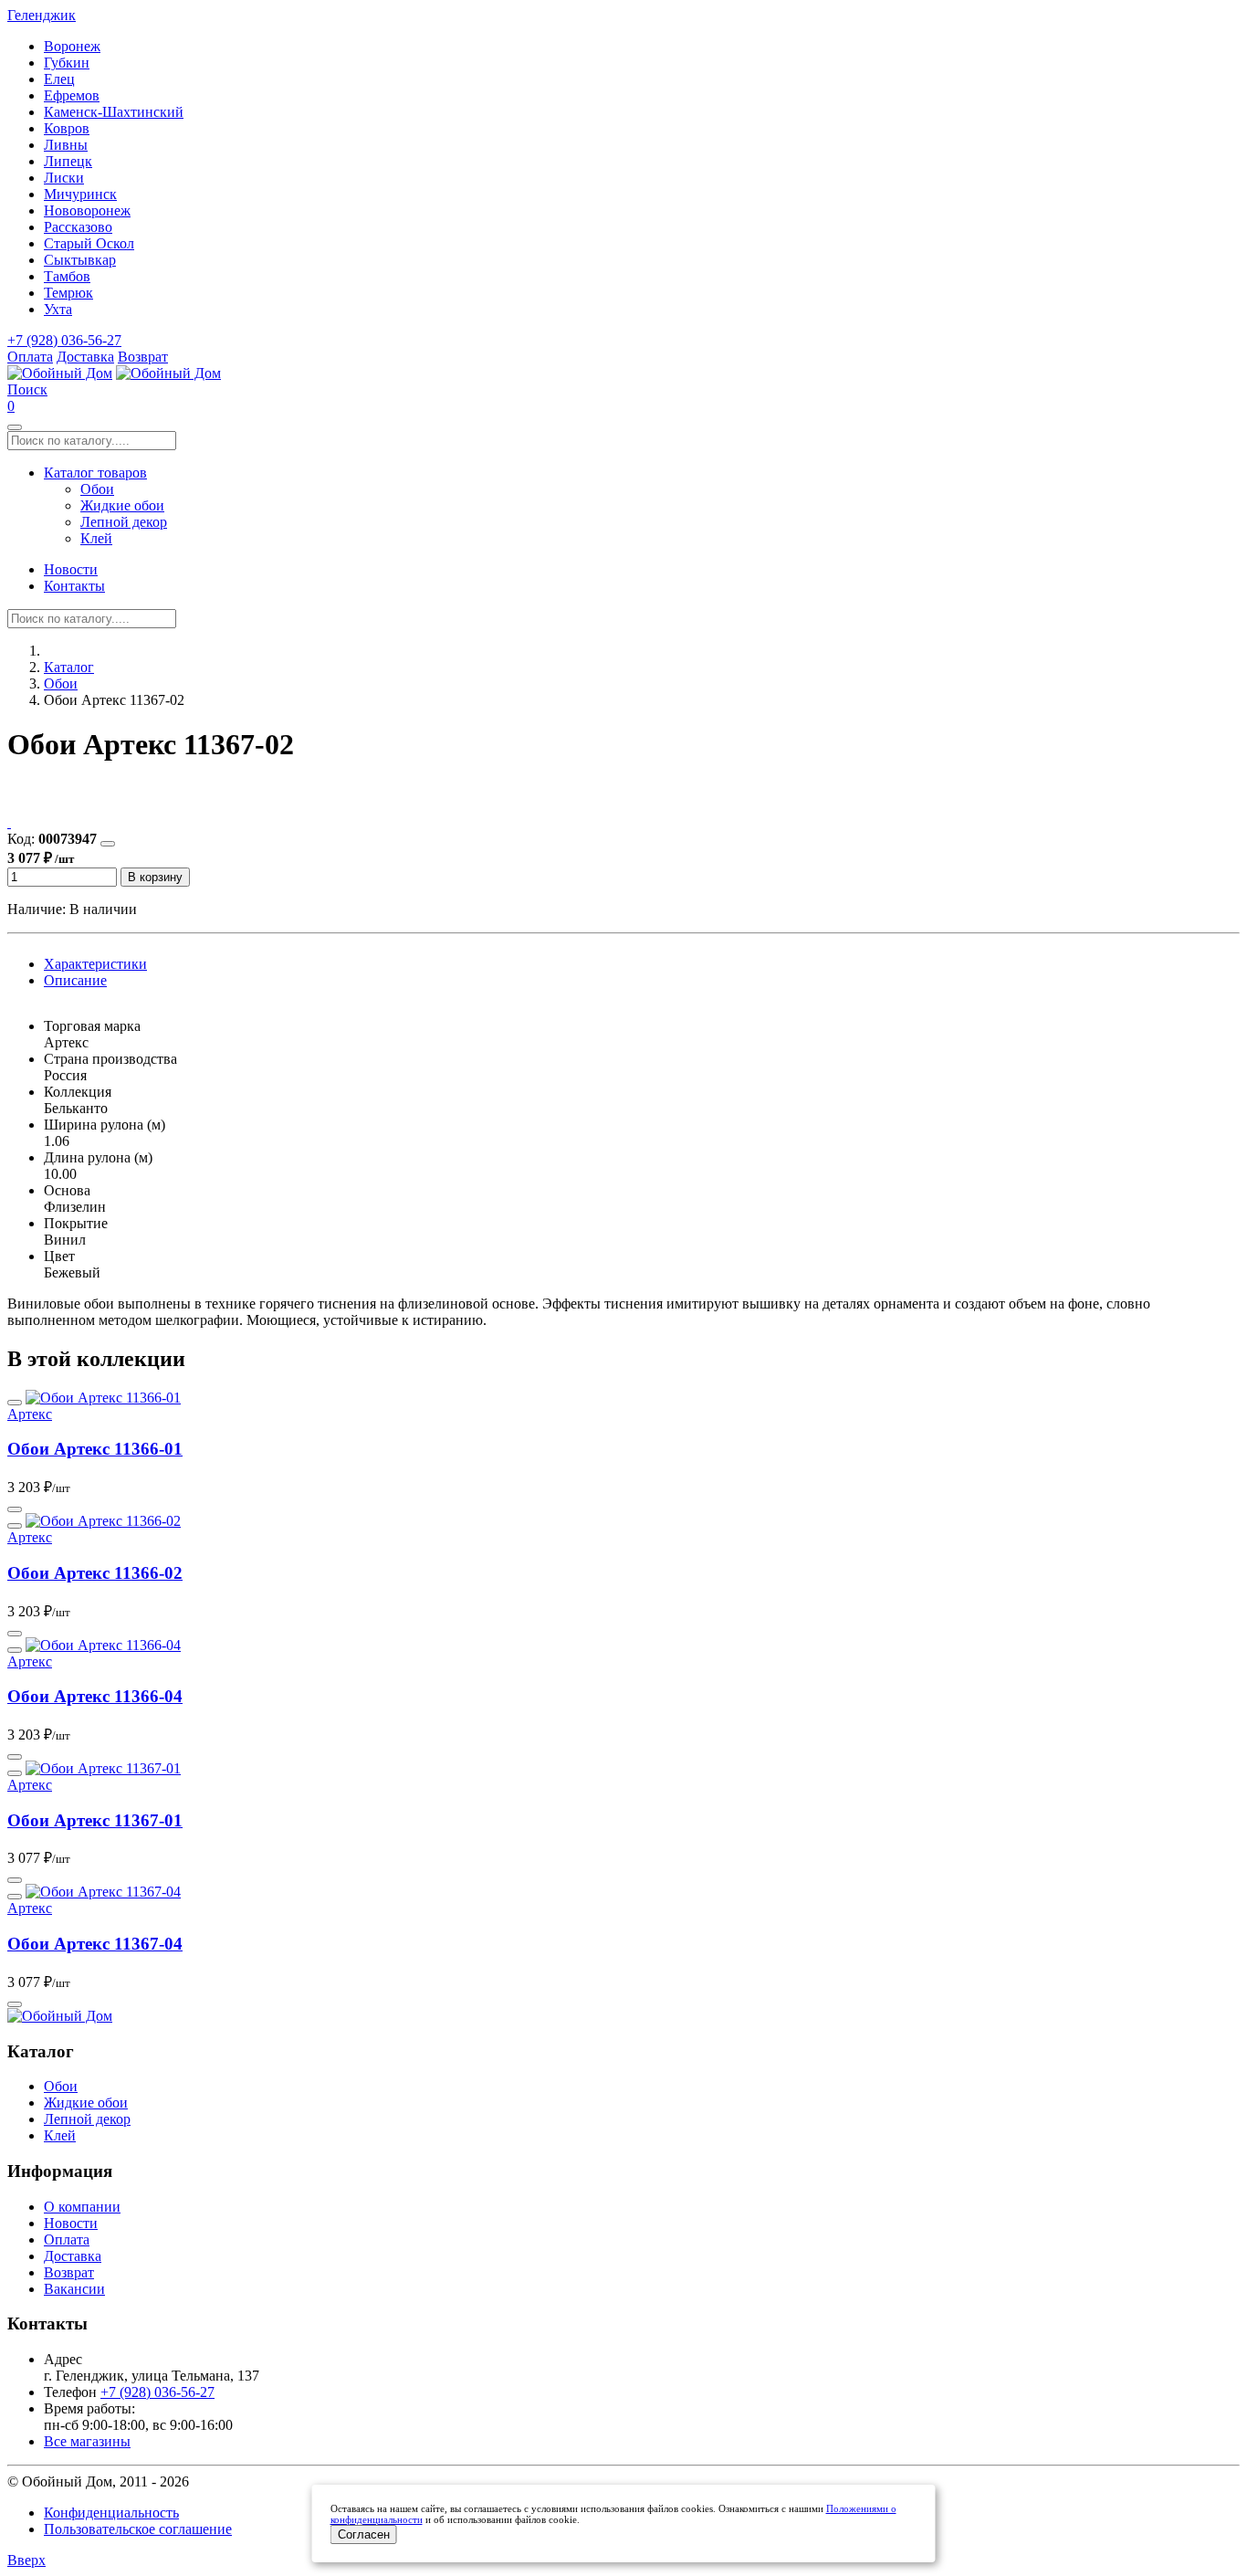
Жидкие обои (122, 505)
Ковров (67, 128)
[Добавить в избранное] (108, 844)
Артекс (30, 1414)
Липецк (68, 161)
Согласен (364, 2534)
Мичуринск (80, 194)
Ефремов (72, 95)
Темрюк (68, 293)
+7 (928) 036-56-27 (64, 340)
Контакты (74, 586)
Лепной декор (124, 522)
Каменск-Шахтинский (114, 112)
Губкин (67, 63)
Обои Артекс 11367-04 (95, 1944)
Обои (97, 489)
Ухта (58, 309)
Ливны (66, 145)
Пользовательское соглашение (138, 2529)
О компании (82, 2207)
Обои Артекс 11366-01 (95, 1449)
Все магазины (87, 2441)
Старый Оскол (89, 243)
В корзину (155, 877)
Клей (96, 538)
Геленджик (42, 15)
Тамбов (67, 276)
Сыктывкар (80, 260)
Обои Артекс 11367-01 (95, 1820)
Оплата (30, 357)
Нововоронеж (87, 210)
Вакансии (74, 2289)
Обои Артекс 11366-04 (95, 1696)
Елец (59, 79)
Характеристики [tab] (95, 964)
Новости (71, 569)
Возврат (143, 357)
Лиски (64, 178)
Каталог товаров (95, 473)
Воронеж (72, 46)
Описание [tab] (75, 980)
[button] (27, 389)
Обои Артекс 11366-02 (95, 1573)
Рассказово (78, 227)
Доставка (85, 357)
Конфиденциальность (111, 2513)
